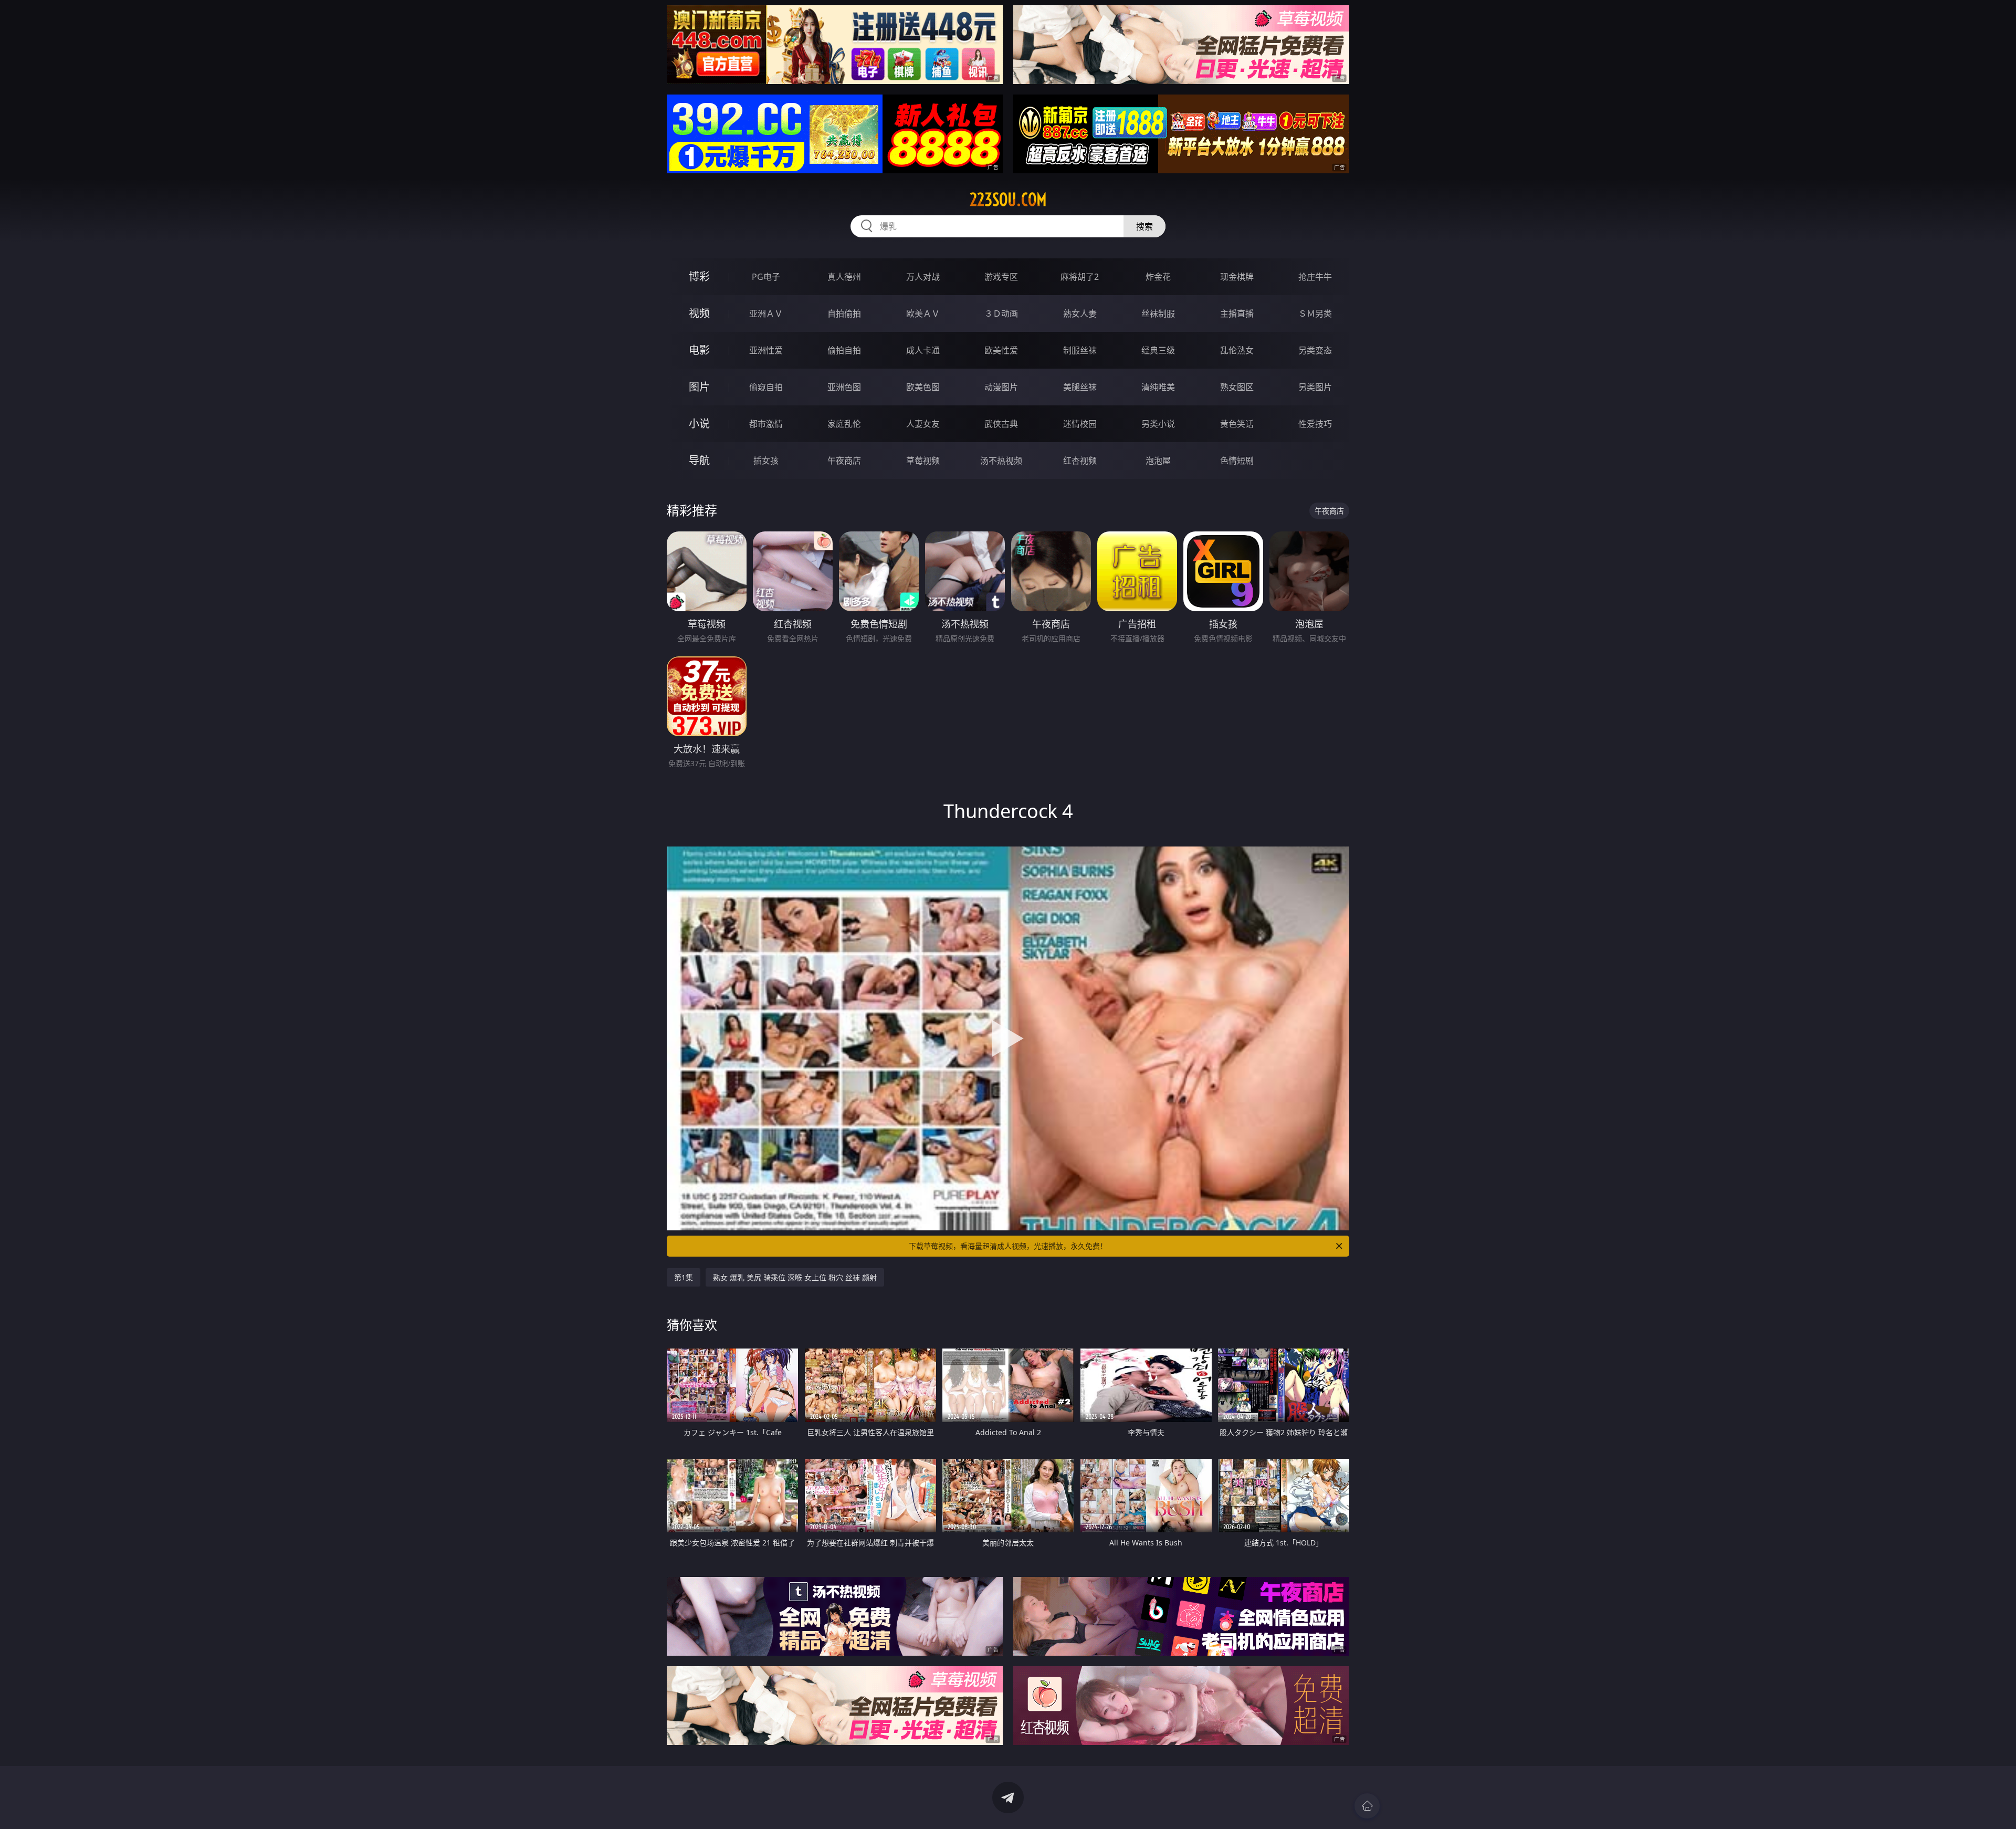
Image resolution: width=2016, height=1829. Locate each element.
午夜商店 (844, 461)
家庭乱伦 (844, 424)
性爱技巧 (1315, 424)
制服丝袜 (1080, 350)
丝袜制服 (1158, 313)
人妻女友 (923, 424)
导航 (699, 460)
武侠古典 (1001, 424)
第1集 (684, 1277)
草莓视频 (923, 461)
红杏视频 (1080, 461)
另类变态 (1315, 350)
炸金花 (1158, 277)
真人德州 (844, 277)
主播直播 (1237, 313)
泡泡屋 (1158, 461)
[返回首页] (1367, 1806)
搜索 (1144, 226)
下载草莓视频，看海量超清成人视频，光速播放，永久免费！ (1008, 1246)
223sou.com (1008, 200)
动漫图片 (1001, 387)
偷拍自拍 (844, 350)
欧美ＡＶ (923, 313)
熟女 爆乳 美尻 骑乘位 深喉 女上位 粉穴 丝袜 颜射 (795, 1277)
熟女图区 (1237, 387)
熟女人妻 (1080, 313)
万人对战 (923, 277)
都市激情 (766, 424)
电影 (699, 350)
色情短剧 (1237, 461)
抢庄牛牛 (1315, 277)
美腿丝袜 (1080, 387)
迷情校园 (1080, 424)
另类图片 (1315, 387)
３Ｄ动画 (1001, 313)
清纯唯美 (1158, 387)
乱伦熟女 (1237, 350)
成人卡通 (923, 350)
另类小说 (1158, 424)
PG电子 (766, 277)
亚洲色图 (844, 387)
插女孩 (766, 461)
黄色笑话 (1237, 424)
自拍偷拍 (844, 313)
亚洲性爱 (766, 350)
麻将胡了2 (1080, 277)
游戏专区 (1001, 277)
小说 (699, 424)
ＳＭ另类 (1315, 313)
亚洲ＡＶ (766, 313)
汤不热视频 (1001, 461)
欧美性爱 (1001, 350)
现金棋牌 (1237, 277)
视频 (699, 313)
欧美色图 (923, 387)
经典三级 (1158, 350)
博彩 (699, 276)
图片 (699, 387)
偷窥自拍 (766, 387)
